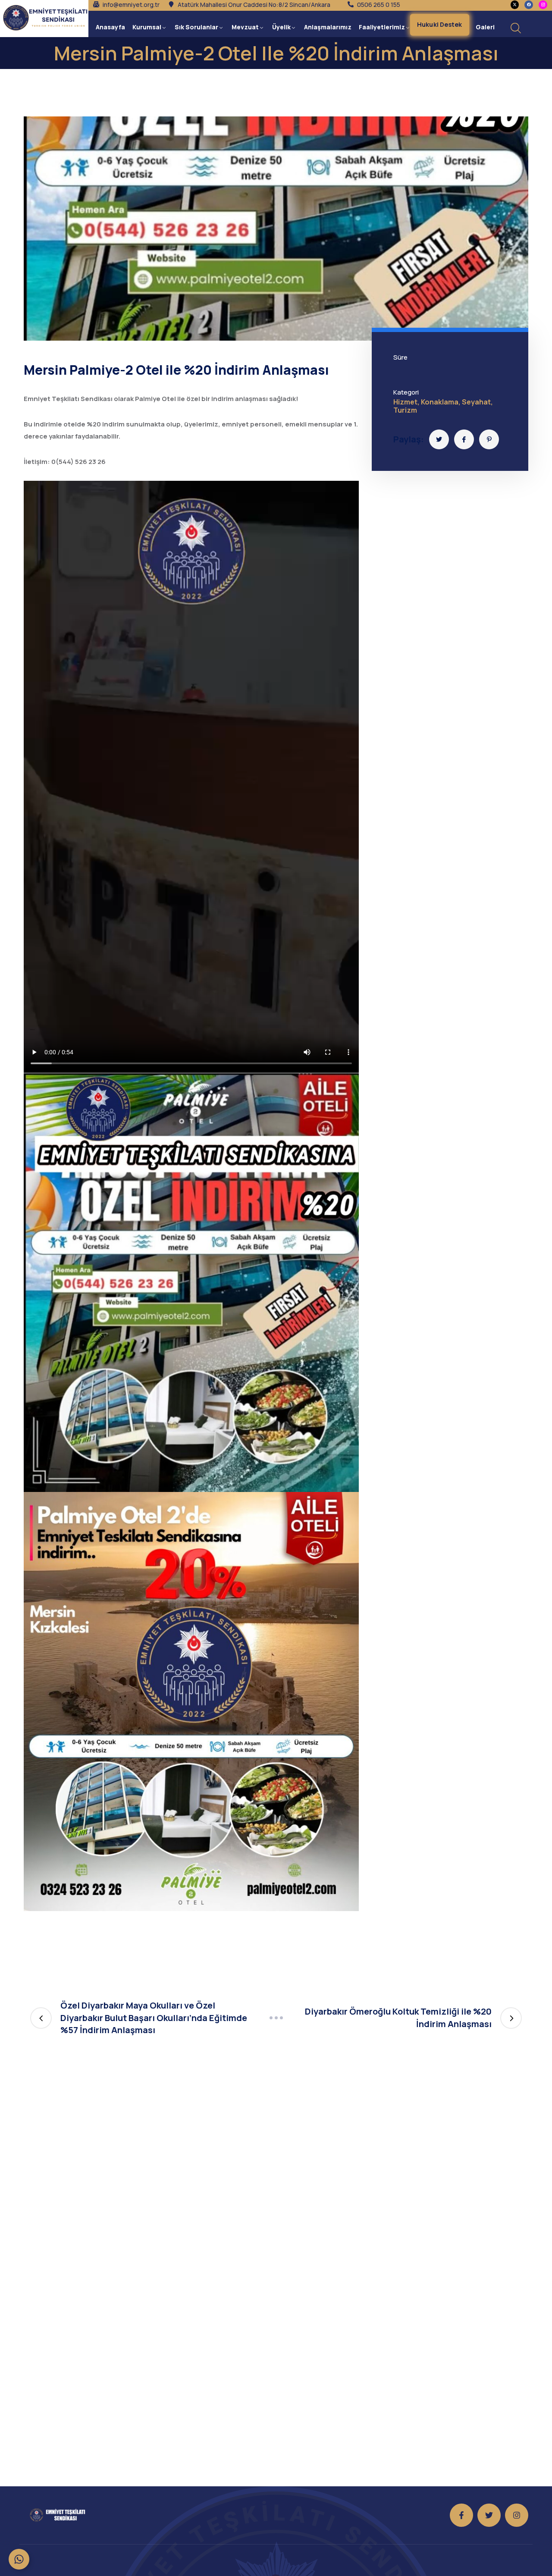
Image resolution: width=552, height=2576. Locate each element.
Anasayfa (110, 27)
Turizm (405, 410)
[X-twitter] (515, 5)
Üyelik (281, 27)
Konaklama (440, 402)
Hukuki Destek (440, 24)
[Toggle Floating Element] (19, 2559)
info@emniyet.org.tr (131, 5)
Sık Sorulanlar (196, 27)
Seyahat (476, 402)
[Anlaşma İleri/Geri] (276, 2018)
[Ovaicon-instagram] (543, 5)
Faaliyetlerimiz (382, 27)
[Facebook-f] (461, 2515)
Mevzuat (245, 27)
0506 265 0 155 (379, 5)
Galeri (485, 27)
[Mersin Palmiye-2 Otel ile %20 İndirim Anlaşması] (439, 439)
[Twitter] (489, 2515)
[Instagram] (517, 2515)
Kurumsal (147, 27)
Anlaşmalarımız (328, 27)
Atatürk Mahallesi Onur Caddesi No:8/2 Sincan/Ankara (254, 5)
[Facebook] (529, 5)
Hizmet (405, 402)
